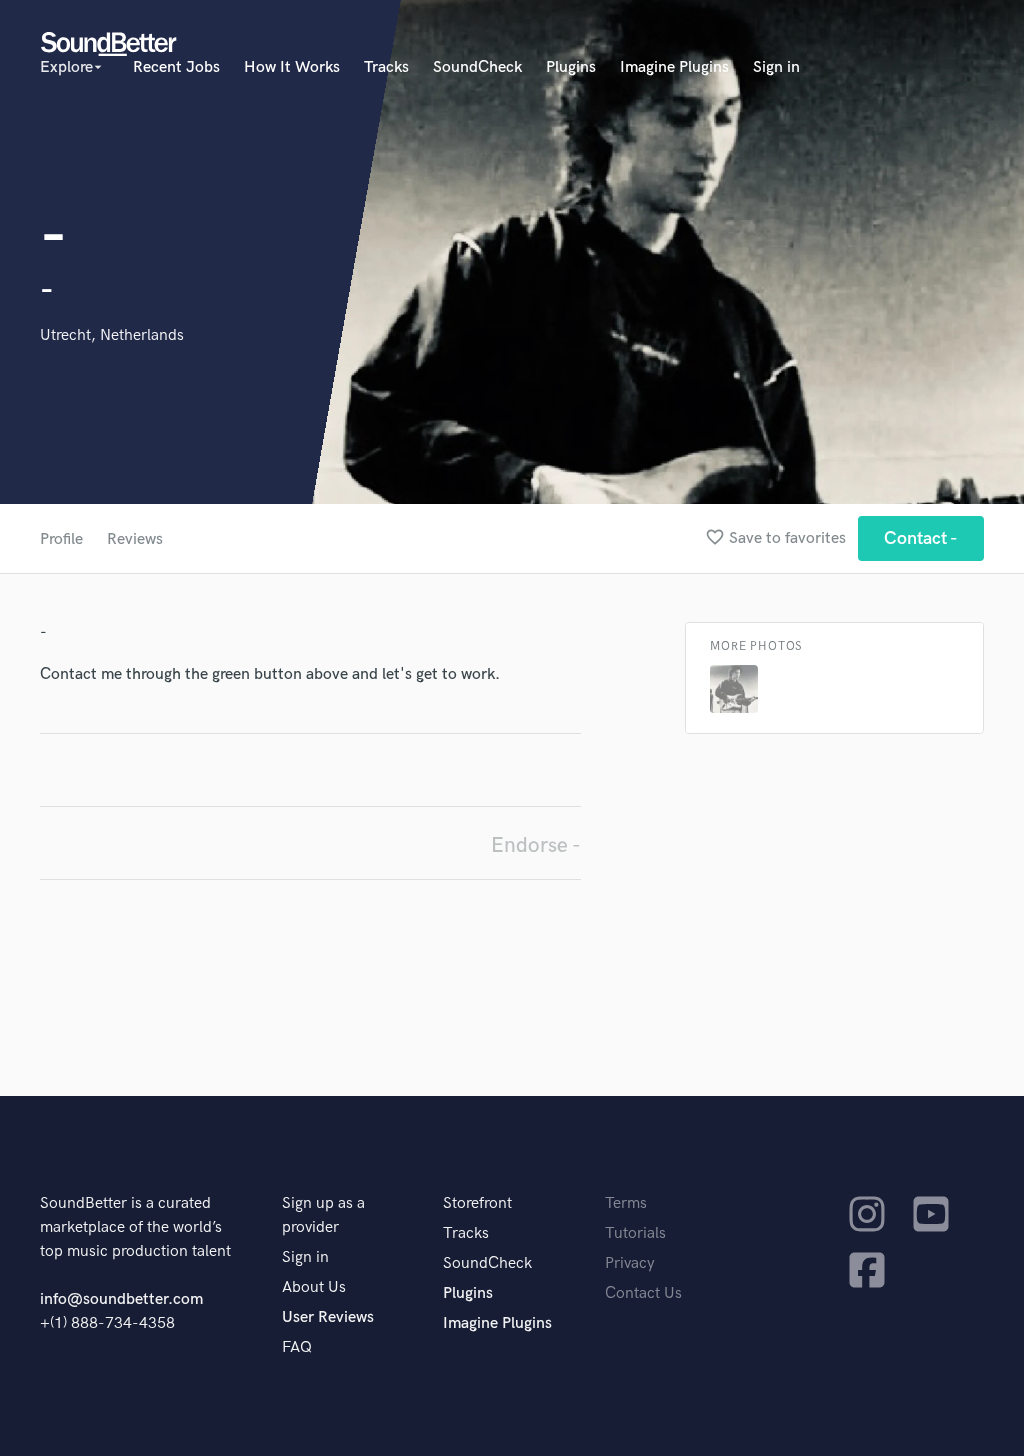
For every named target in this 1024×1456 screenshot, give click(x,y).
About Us (314, 1287)
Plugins (571, 67)
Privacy (630, 1263)
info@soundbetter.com (121, 1299)
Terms (626, 1203)
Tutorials (635, 1233)
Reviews (135, 539)
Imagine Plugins (674, 67)
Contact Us (643, 1293)
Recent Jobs (176, 67)
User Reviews (328, 1317)
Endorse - (536, 845)
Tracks (386, 67)
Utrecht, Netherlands (112, 335)
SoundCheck (477, 67)
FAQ (297, 1347)
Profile (61, 539)
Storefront (477, 1203)
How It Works (292, 67)
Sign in (776, 67)
